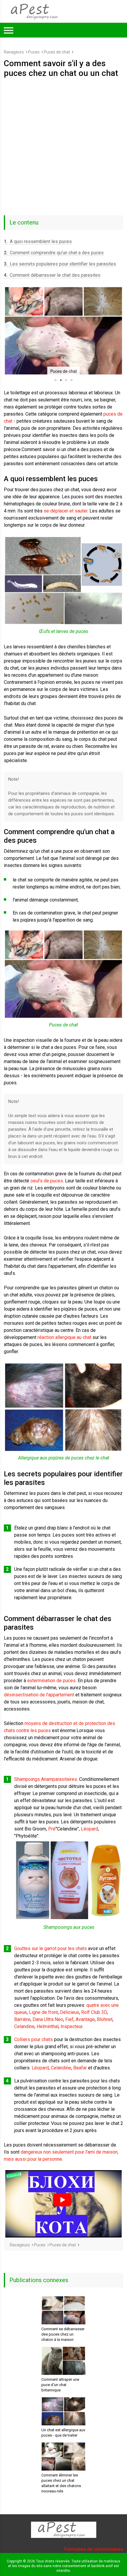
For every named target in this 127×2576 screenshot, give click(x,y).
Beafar (80, 2068)
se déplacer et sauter (66, 511)
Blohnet (105, 2019)
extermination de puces (51, 1681)
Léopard (89, 1829)
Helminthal (48, 2026)
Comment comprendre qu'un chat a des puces (54, 253)
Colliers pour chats (34, 2039)
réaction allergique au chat (64, 1337)
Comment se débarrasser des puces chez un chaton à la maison (63, 2334)
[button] (9, 331)
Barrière (22, 2019)
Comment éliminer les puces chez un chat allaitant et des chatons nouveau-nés (61, 2483)
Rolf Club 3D (94, 2012)
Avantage (85, 2019)
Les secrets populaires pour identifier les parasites (60, 264)
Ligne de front (43, 2012)
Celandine (24, 2026)
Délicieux (70, 2012)
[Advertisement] (63, 144)
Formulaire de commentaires (94, 2549)
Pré (52, 1829)
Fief (69, 2019)
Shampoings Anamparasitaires (46, 1779)
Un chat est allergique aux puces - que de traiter (63, 2433)
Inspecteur (71, 2026)
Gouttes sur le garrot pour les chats (51, 1948)
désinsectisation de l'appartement (39, 1695)
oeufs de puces (47, 1181)
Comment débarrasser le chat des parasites (52, 275)
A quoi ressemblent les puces (38, 241)
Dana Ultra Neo (48, 2019)
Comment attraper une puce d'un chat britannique (60, 2385)
